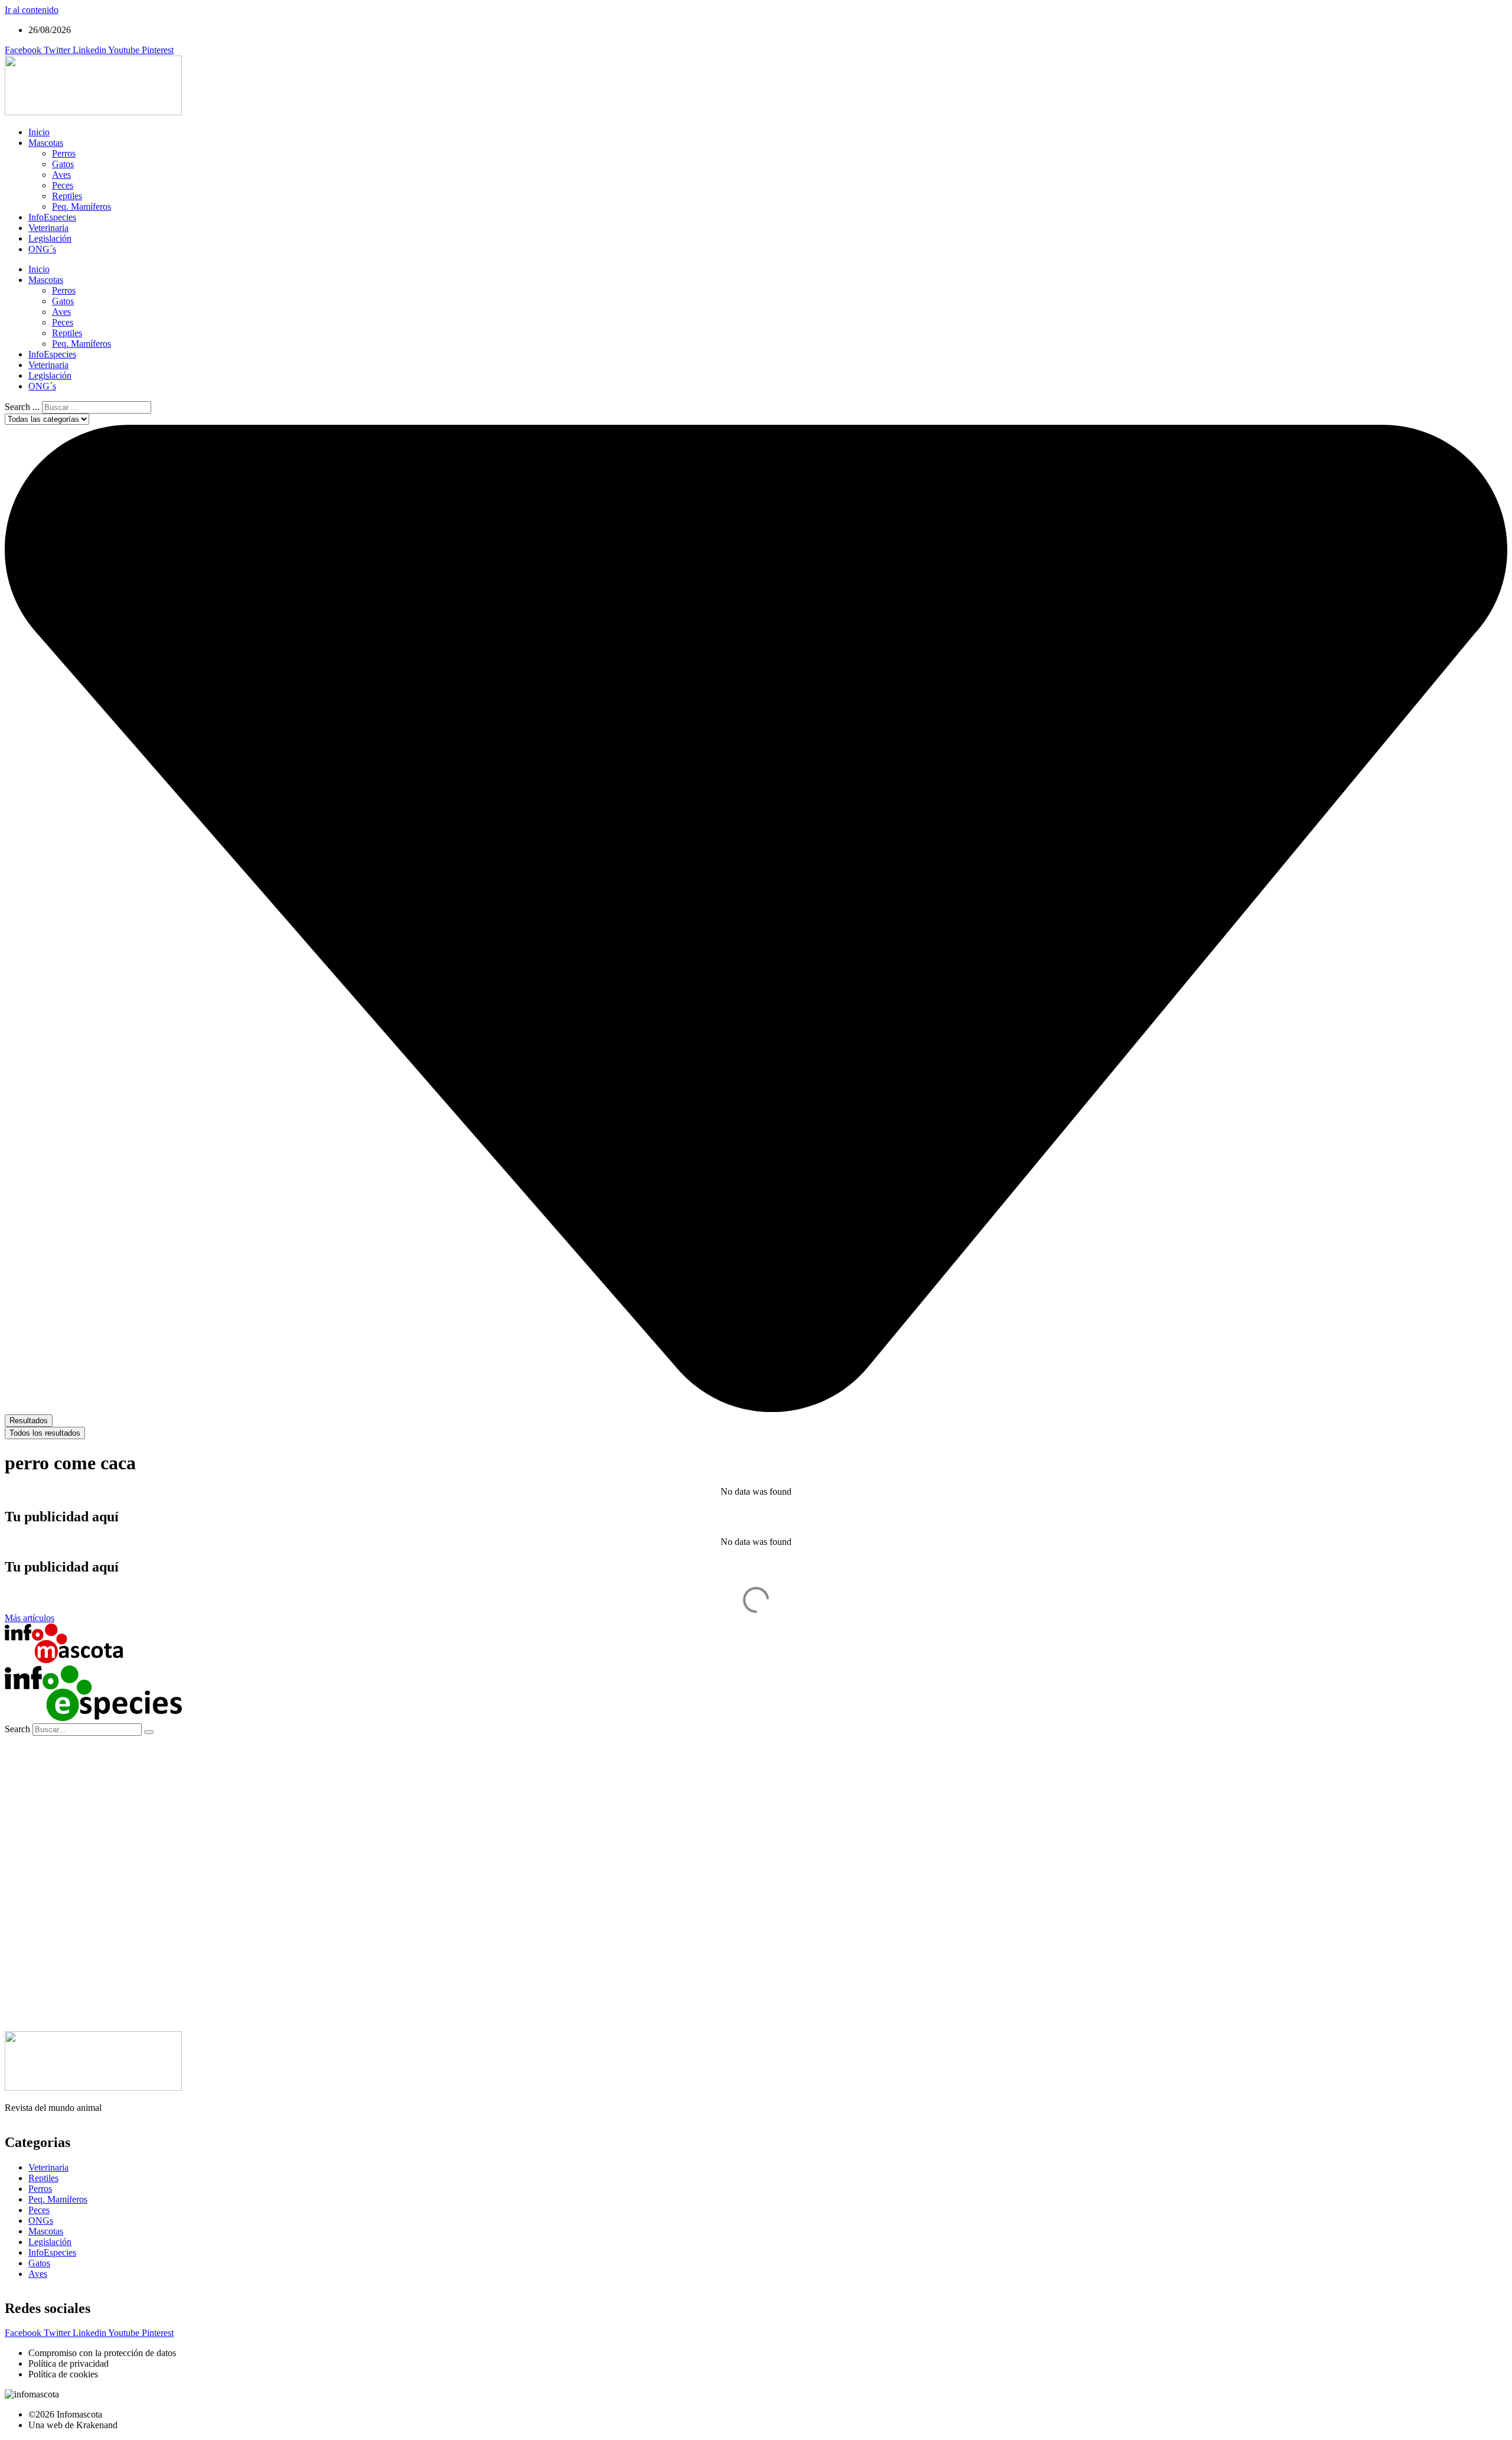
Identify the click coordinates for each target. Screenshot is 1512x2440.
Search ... (22, 407)
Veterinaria (48, 228)
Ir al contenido (32, 10)
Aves (61, 175)
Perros (64, 153)
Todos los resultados (45, 1433)
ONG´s (42, 249)
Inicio (39, 132)
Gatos (63, 164)
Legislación (50, 238)
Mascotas (46, 143)
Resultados (29, 1421)
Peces (63, 185)
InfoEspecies (52, 217)
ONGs (41, 2221)
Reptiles (67, 196)
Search (17, 1729)
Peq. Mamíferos (82, 206)
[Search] (149, 1732)
